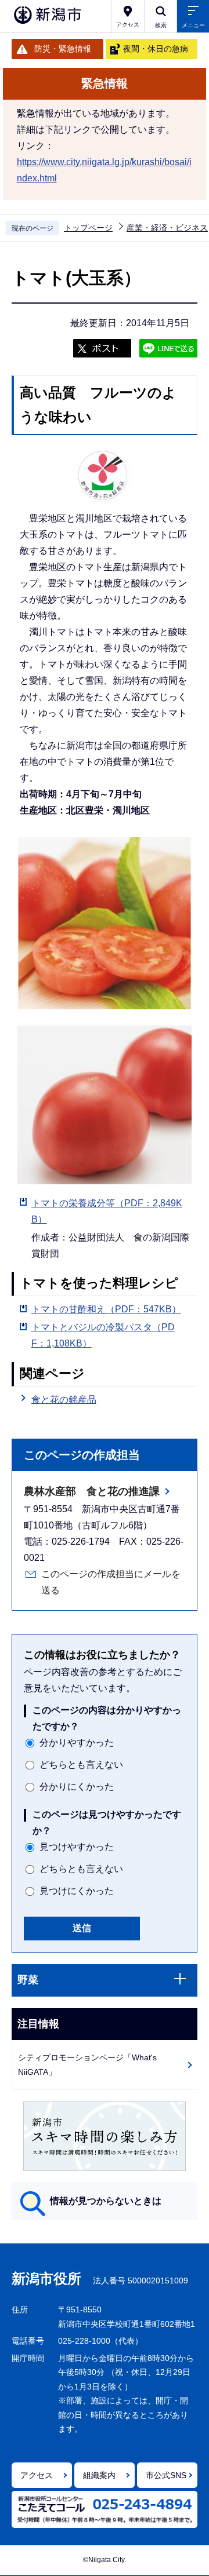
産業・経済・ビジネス (167, 228)
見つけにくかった (77, 1891)
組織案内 (99, 2475)
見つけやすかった (77, 1847)
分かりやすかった (77, 1743)
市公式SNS (166, 2475)
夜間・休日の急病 (156, 49)
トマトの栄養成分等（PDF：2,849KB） (107, 1211)
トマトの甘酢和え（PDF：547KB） (106, 1309)
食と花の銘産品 (64, 1400)
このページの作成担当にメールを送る (111, 1582)
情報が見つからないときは (106, 2201)
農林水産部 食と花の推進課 (92, 1491)
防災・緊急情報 (63, 49)
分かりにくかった (77, 1787)
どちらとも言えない (81, 1765)
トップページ (88, 228)
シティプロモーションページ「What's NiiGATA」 (87, 2065)
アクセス (37, 2475)
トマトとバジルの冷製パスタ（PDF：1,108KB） (103, 1335)
